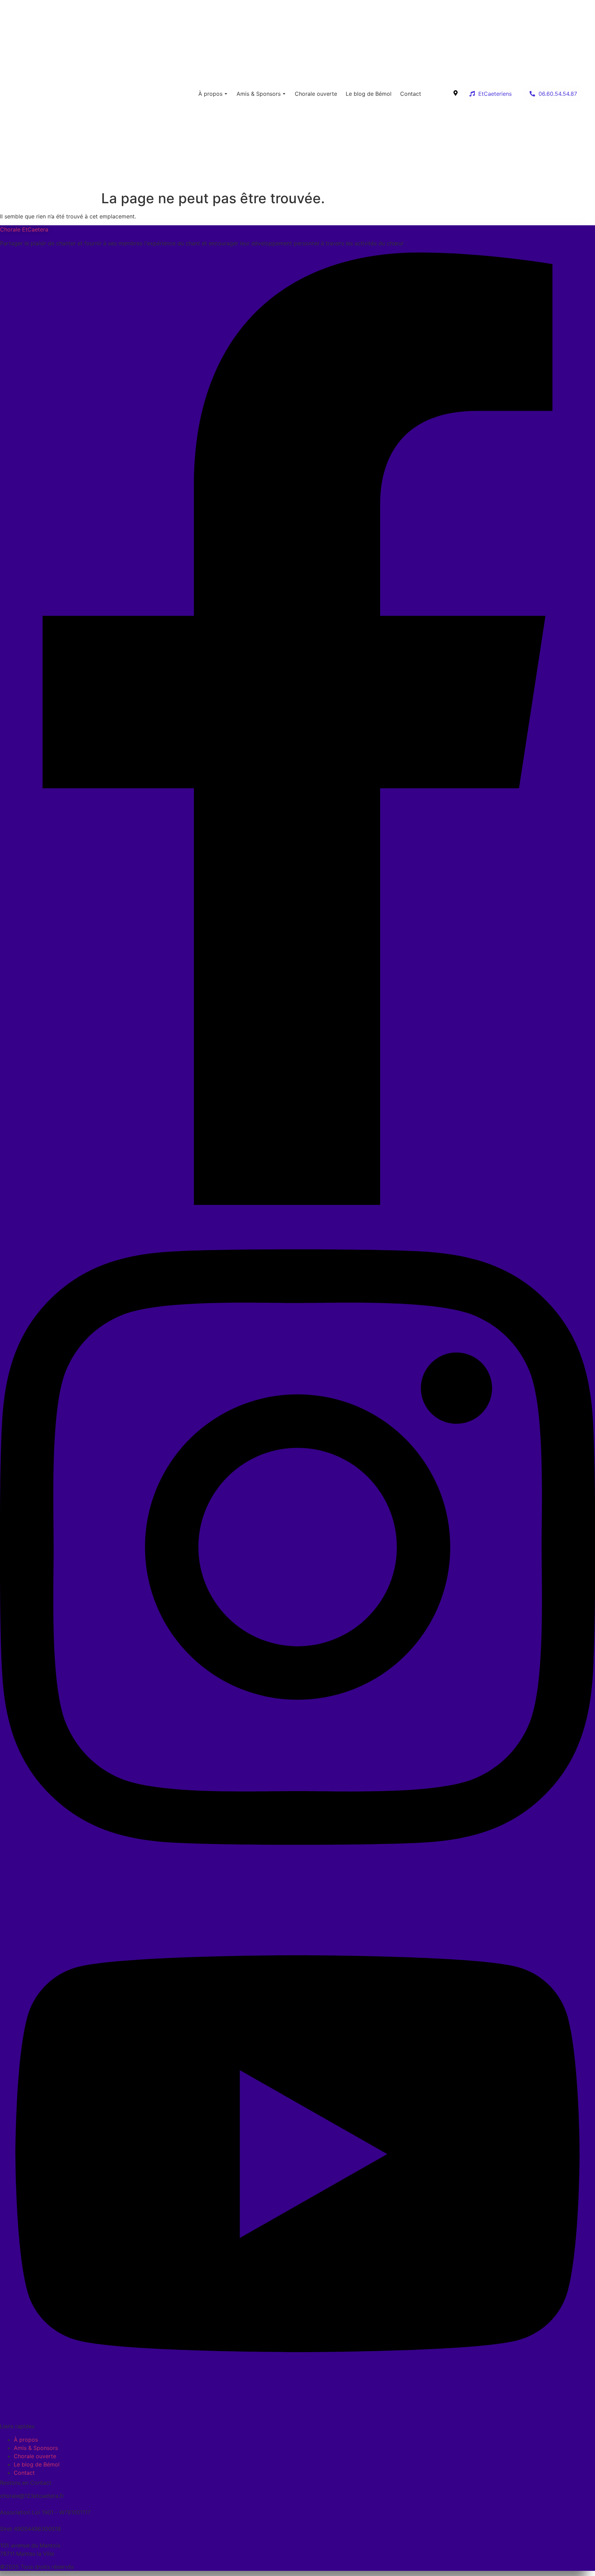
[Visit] (456, 94)
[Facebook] (297, 1203)
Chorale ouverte (316, 94)
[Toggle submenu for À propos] (225, 94)
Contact (411, 94)
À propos (210, 94)
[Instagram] (297, 1885)
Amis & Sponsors (259, 94)
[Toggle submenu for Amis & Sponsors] (283, 94)
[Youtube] (297, 2416)
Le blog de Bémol (369, 94)
